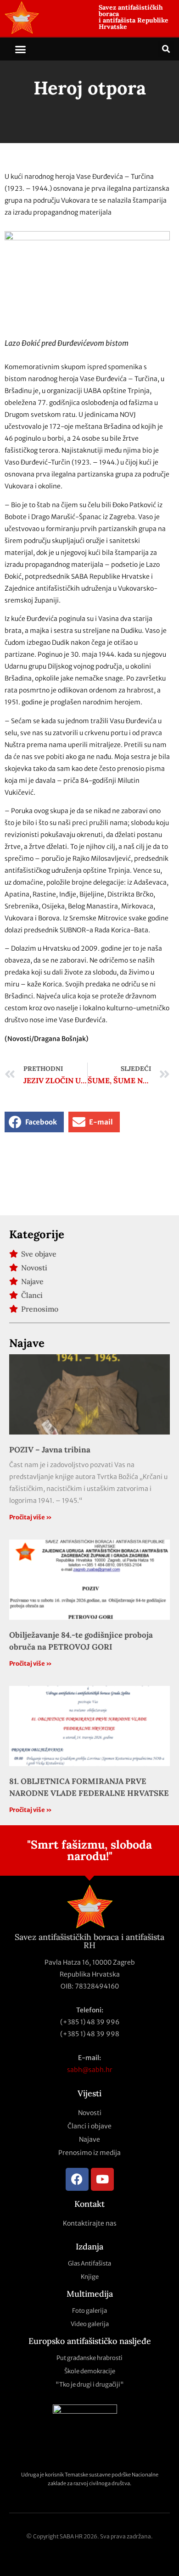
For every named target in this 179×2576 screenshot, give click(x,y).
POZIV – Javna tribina (50, 1450)
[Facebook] (77, 2179)
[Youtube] (102, 2179)
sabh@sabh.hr (90, 2070)
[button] (21, 49)
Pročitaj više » (31, 1517)
